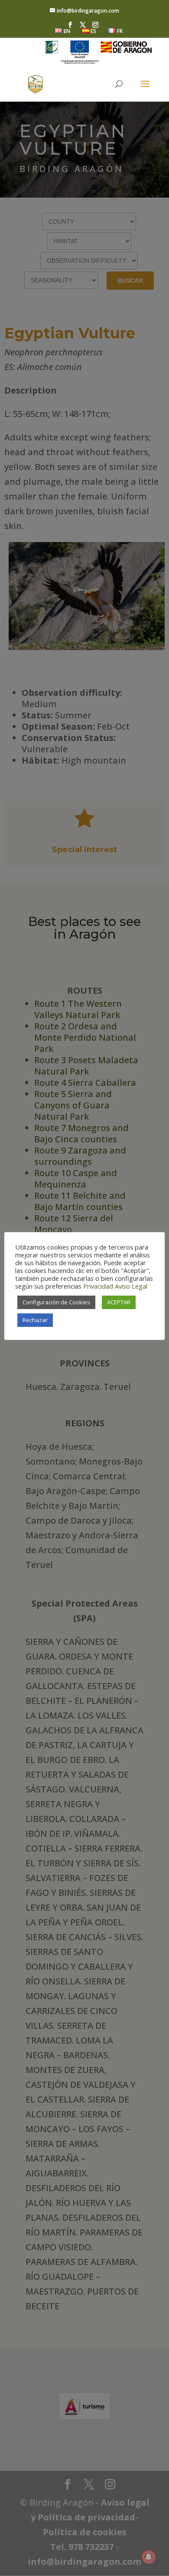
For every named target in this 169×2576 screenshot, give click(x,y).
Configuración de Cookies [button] (56, 1302)
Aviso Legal (131, 1286)
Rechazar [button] (35, 1320)
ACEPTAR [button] (119, 1302)
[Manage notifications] (149, 2557)
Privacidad (98, 1286)
